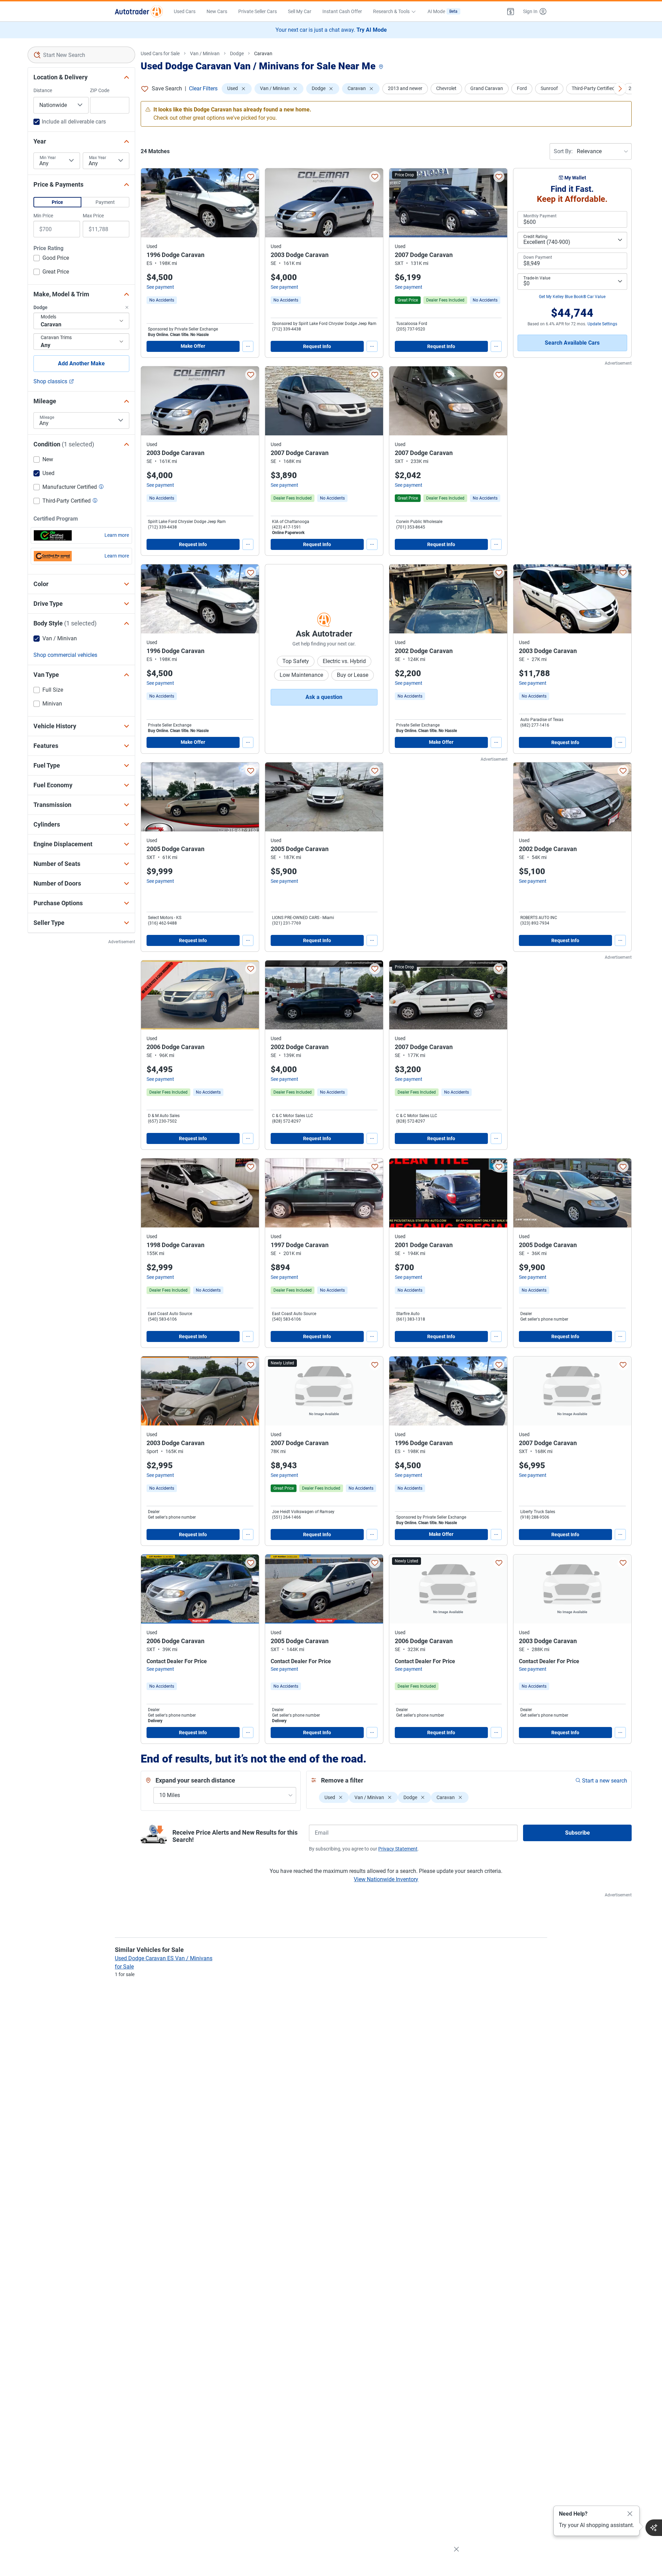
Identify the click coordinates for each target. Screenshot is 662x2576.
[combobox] (81, 55)
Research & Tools (391, 11)
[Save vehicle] (251, 177)
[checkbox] (51, 259)
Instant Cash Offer (342, 11)
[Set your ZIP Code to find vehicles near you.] (382, 67)
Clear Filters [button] (203, 88)
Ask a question (324, 697)
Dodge (237, 53)
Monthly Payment (540, 216)
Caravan (263, 53)
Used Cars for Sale (160, 53)
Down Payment (538, 257)
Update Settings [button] (602, 324)
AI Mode (443, 11)
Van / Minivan (205, 53)
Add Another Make (81, 363)
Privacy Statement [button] (398, 1849)
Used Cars (185, 11)
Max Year (98, 158)
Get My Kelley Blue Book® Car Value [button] (572, 297)
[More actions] (248, 346)
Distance (43, 90)
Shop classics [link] (50, 381)
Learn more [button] (117, 535)
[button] (511, 11)
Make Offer (193, 346)
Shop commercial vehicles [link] (65, 655)
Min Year (48, 158)
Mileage (47, 417)
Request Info (317, 346)
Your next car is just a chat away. (331, 30)
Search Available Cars (572, 343)
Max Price (93, 216)
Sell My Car (300, 11)
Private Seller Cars (258, 11)
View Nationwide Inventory (386, 1879)
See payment (160, 287)
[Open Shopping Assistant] (654, 2528)
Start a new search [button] (605, 1781)
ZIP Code (100, 90)
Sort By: (563, 151)
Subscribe (578, 1833)
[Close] (630, 2514)
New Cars (217, 11)
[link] (162, 300)
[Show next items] (620, 89)
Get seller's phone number (544, 1319)
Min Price (43, 216)
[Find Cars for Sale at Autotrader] (139, 11)
